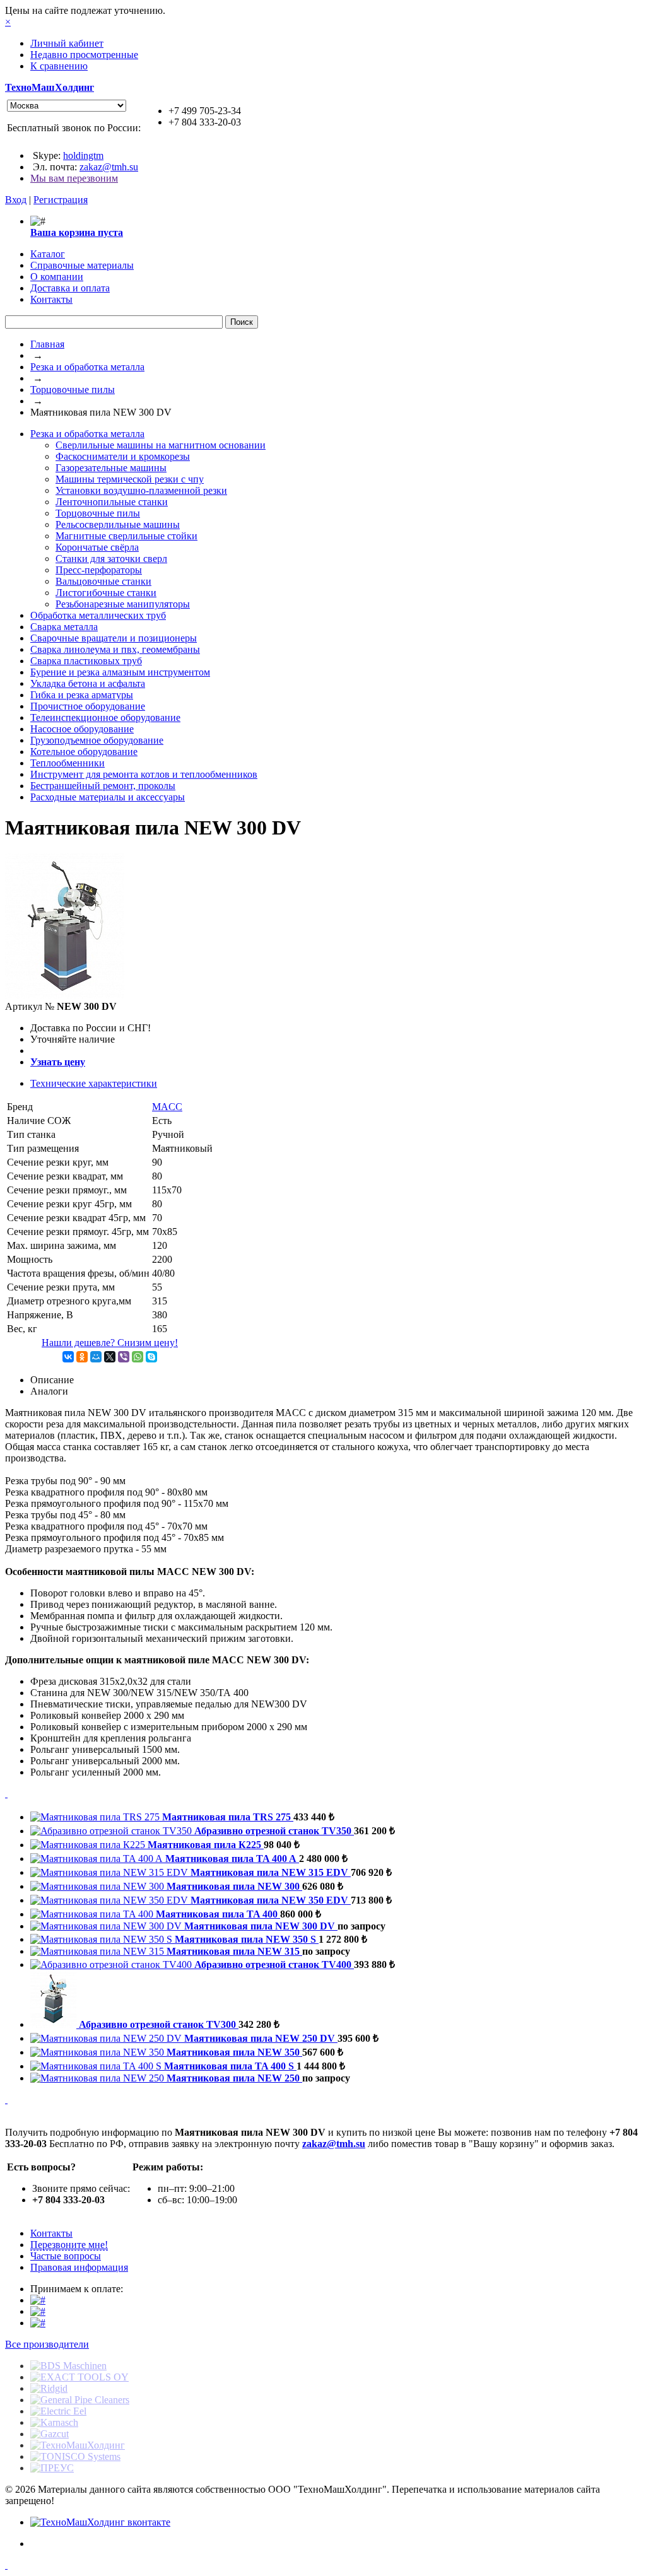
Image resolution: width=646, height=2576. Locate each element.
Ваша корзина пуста (77, 232)
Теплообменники (68, 763)
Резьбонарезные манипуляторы (123, 604)
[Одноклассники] (82, 1357)
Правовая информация (79, 2267)
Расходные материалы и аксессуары (108, 797)
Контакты (51, 2233)
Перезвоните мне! (69, 2245)
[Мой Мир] (96, 1357)
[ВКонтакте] (68, 1357)
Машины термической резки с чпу (130, 479)
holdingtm (83, 155)
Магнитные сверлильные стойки (126, 536)
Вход (16, 200)
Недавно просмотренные (84, 55)
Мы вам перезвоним (74, 178)
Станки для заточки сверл (111, 559)
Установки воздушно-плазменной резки (141, 490)
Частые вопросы (66, 2256)
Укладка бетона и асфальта (88, 683)
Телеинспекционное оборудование (105, 717)
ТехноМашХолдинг (50, 87)
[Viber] (124, 1357)
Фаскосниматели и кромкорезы (123, 456)
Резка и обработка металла (87, 367)
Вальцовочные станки (103, 581)
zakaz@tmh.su (109, 167)
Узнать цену (58, 1062)
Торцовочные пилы (73, 389)
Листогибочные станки (106, 593)
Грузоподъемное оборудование (97, 740)
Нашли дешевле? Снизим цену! (110, 1343)
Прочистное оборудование (88, 706)
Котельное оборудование (84, 752)
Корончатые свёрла (97, 547)
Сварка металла (64, 627)
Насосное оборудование (82, 729)
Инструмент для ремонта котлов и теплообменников (144, 774)
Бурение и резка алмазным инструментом (120, 672)
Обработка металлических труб (98, 615)
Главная (47, 344)
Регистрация (61, 200)
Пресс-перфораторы (99, 570)
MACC (167, 1107)
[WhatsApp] (138, 1357)
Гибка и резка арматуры (82, 695)
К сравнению (59, 66)
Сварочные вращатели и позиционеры (114, 638)
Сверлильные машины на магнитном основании (161, 445)
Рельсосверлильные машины (118, 524)
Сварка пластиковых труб (86, 661)
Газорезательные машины (111, 468)
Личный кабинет (67, 43)
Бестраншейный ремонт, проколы (103, 786)
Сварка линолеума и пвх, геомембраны (115, 649)
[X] (110, 1357)
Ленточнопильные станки (112, 502)
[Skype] (151, 1357)
